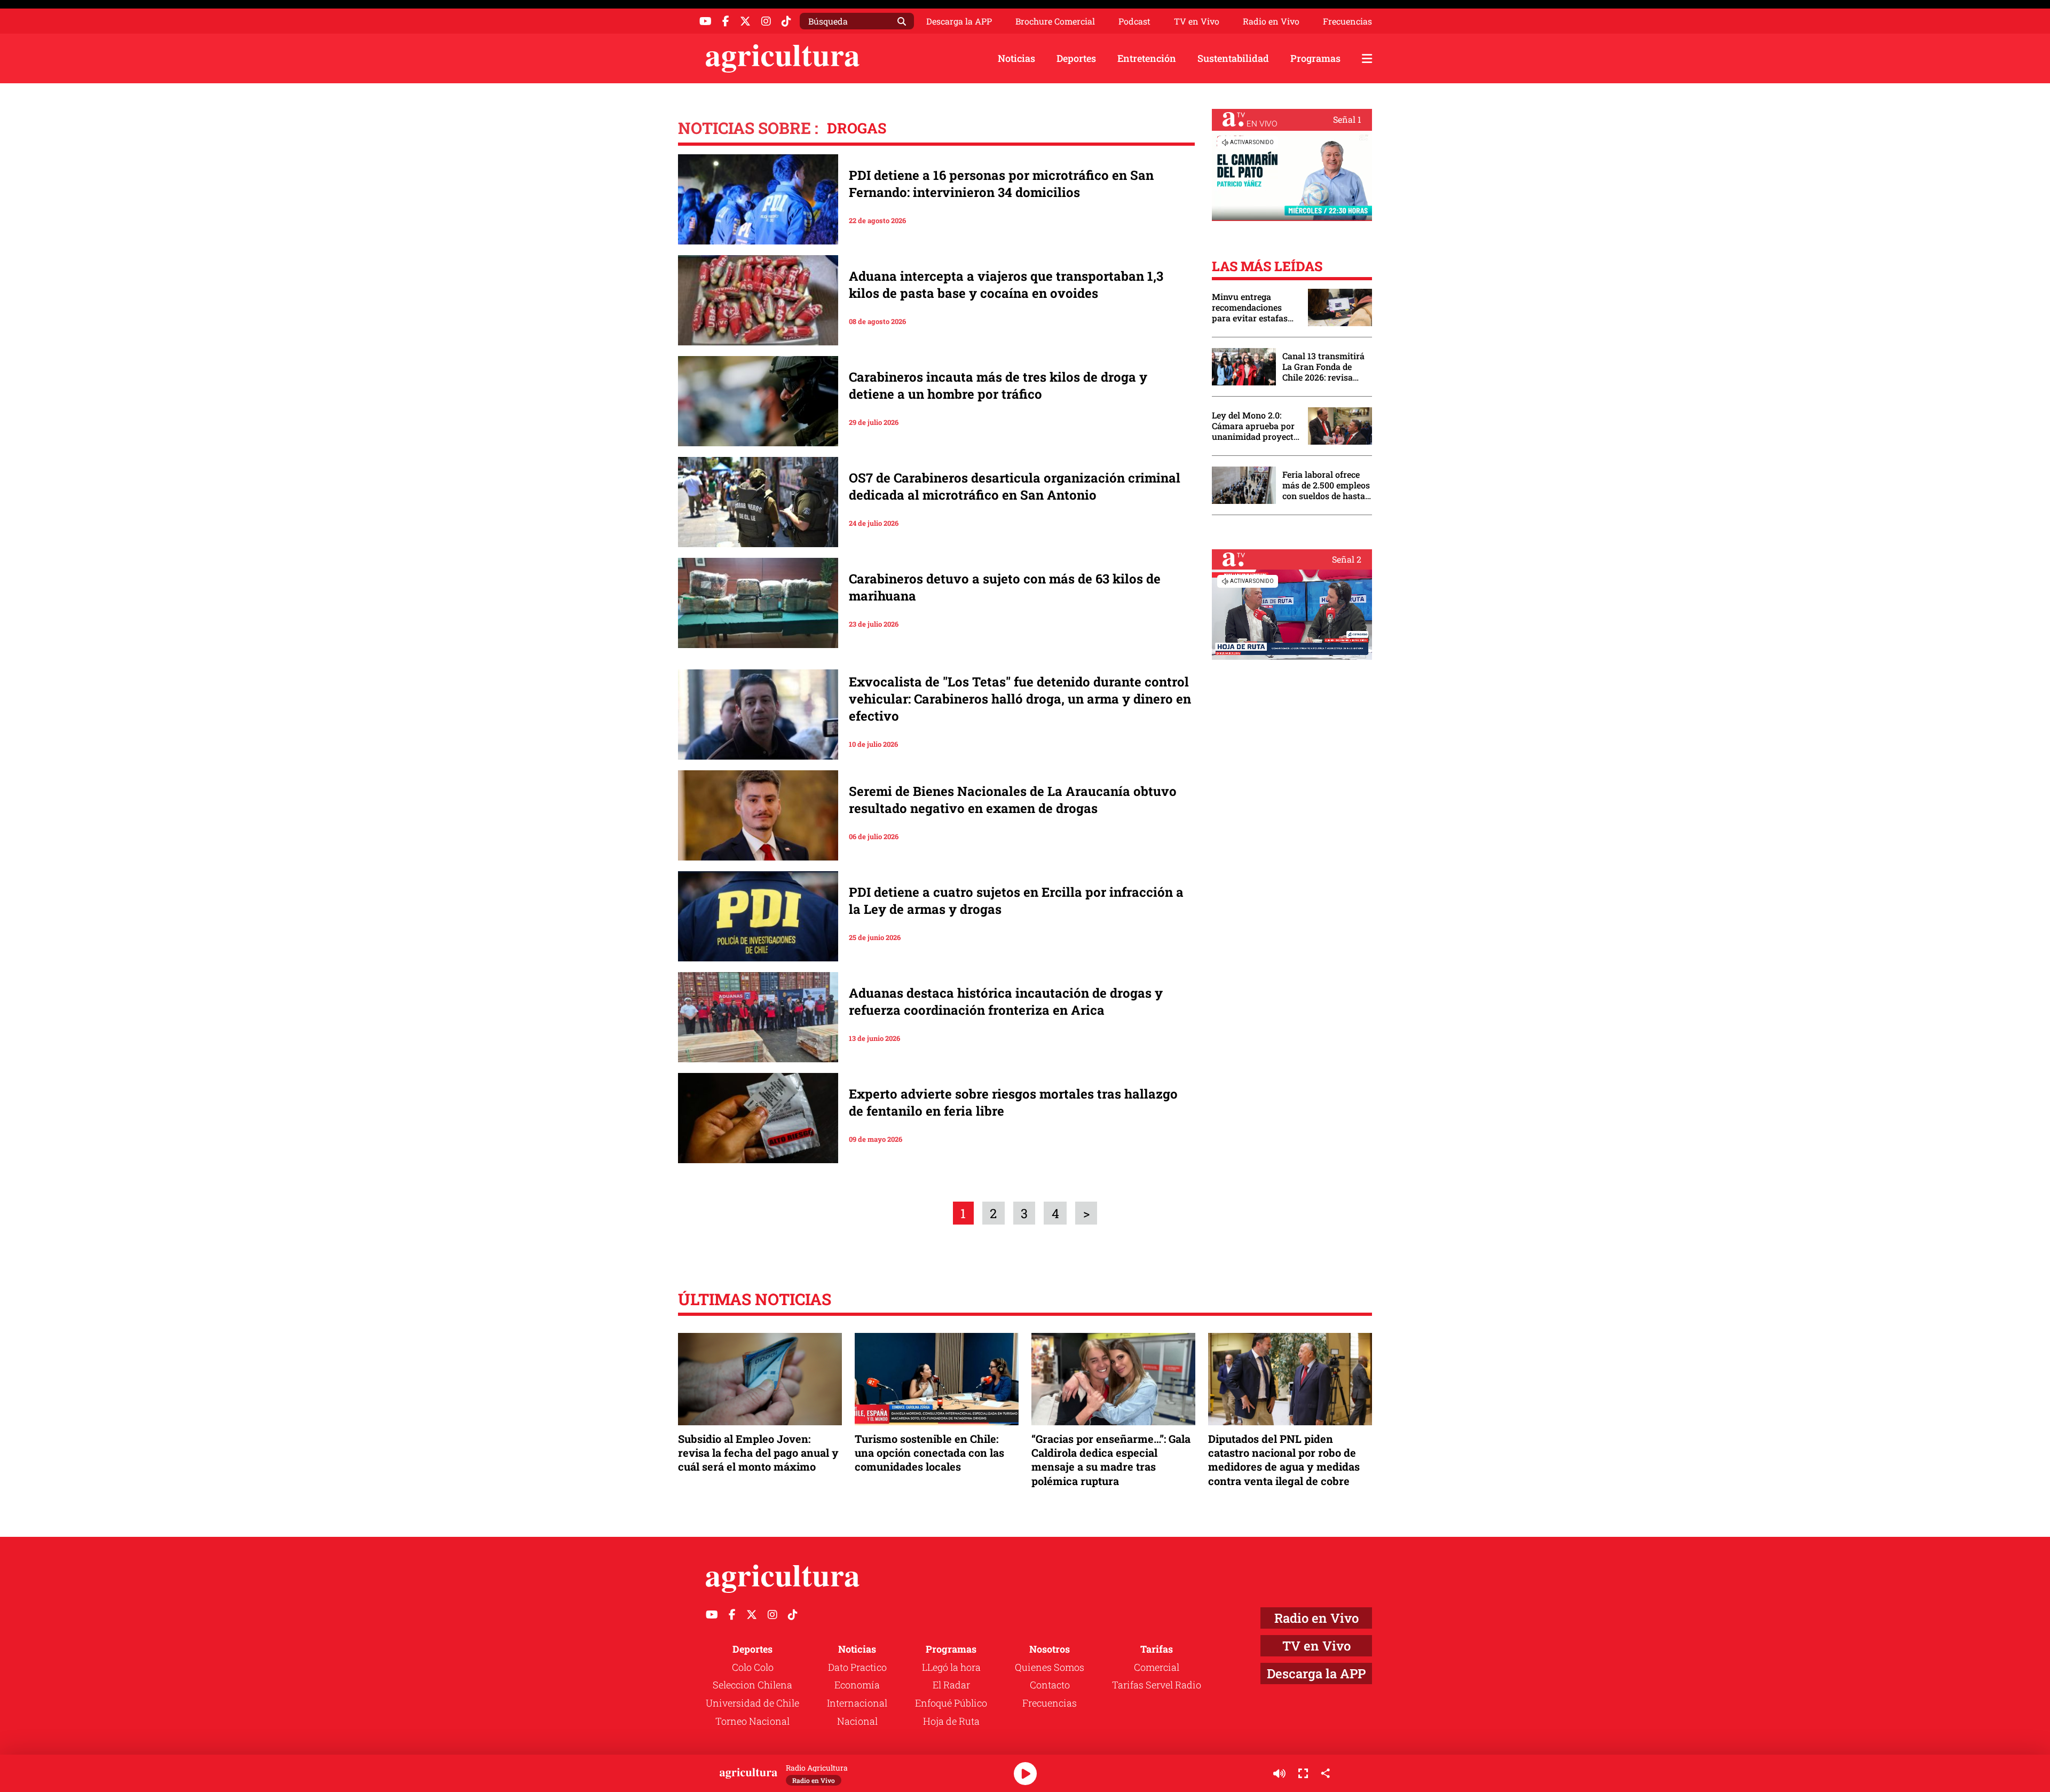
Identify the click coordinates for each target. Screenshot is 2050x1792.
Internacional (857, 1703)
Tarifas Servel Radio (1157, 1685)
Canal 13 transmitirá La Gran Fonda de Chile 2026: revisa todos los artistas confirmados (1323, 367)
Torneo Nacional (752, 1721)
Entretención (1147, 58)
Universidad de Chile (752, 1703)
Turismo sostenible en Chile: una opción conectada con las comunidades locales (929, 1452)
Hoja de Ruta (951, 1721)
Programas (1315, 58)
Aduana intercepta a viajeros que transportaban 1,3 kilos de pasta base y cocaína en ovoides (1006, 285)
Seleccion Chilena (752, 1685)
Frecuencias (1347, 21)
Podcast (1134, 21)
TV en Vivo (1197, 21)
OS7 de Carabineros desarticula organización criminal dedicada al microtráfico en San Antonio (1015, 486)
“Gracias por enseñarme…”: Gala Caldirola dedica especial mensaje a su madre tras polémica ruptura (1111, 1460)
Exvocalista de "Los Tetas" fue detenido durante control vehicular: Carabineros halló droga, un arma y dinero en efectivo (1020, 699)
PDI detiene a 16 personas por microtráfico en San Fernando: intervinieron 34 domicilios (1001, 184)
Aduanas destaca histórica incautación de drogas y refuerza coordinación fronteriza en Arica (1006, 1001)
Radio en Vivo (1271, 21)
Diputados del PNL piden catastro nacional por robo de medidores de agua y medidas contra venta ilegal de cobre (1284, 1460)
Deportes (1076, 58)
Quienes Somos (1050, 1667)
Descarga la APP (959, 21)
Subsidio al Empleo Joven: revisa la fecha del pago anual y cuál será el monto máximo (758, 1452)
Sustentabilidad (1233, 58)
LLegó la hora (951, 1667)
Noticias (1016, 58)
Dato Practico (857, 1667)
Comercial (1157, 1667)
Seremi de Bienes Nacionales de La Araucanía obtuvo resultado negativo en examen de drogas (1013, 800)
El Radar (951, 1685)
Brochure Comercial (1055, 21)
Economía (857, 1685)
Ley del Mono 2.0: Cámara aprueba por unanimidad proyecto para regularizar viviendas (1255, 426)
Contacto (1050, 1685)
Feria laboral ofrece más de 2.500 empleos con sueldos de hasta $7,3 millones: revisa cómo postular (1326, 485)
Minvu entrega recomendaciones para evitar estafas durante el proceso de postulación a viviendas (1255, 307)
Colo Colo (753, 1667)
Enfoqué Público (951, 1703)
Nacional (857, 1721)
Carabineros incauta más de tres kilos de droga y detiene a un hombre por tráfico (998, 385)
